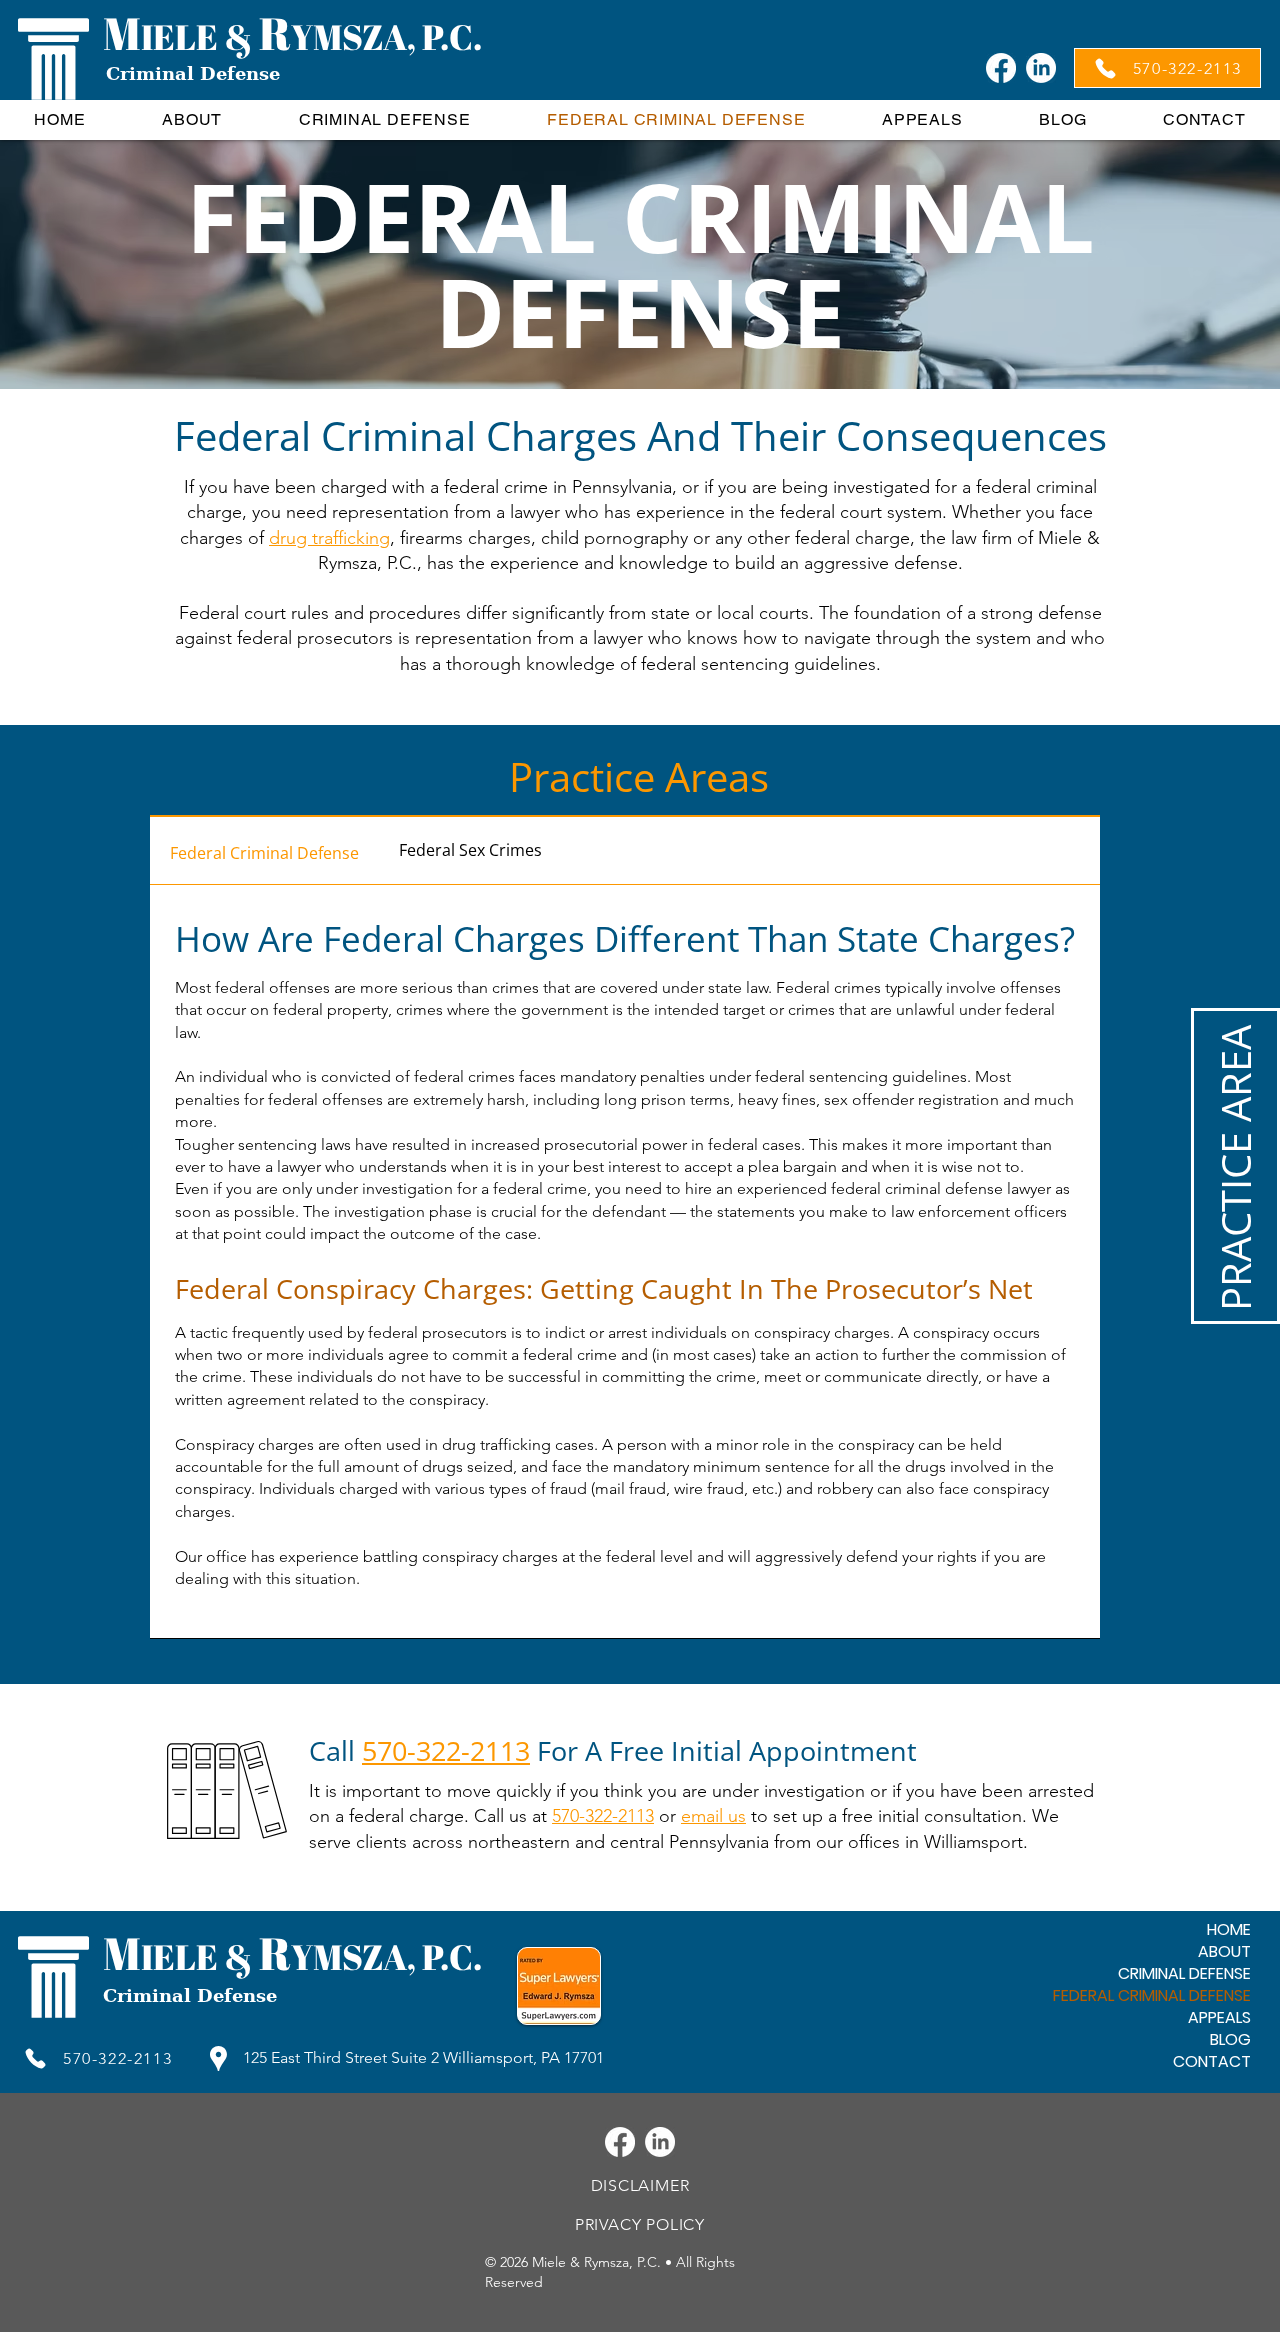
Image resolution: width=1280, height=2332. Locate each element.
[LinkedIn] (1041, 68)
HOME (1229, 1930)
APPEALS (1219, 2018)
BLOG (1230, 2040)
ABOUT (1224, 1952)
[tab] (264, 850)
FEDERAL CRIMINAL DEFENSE (1152, 1996)
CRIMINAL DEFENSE (1184, 1974)
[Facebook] (1001, 68)
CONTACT (1212, 2062)
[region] (1235, 1166)
